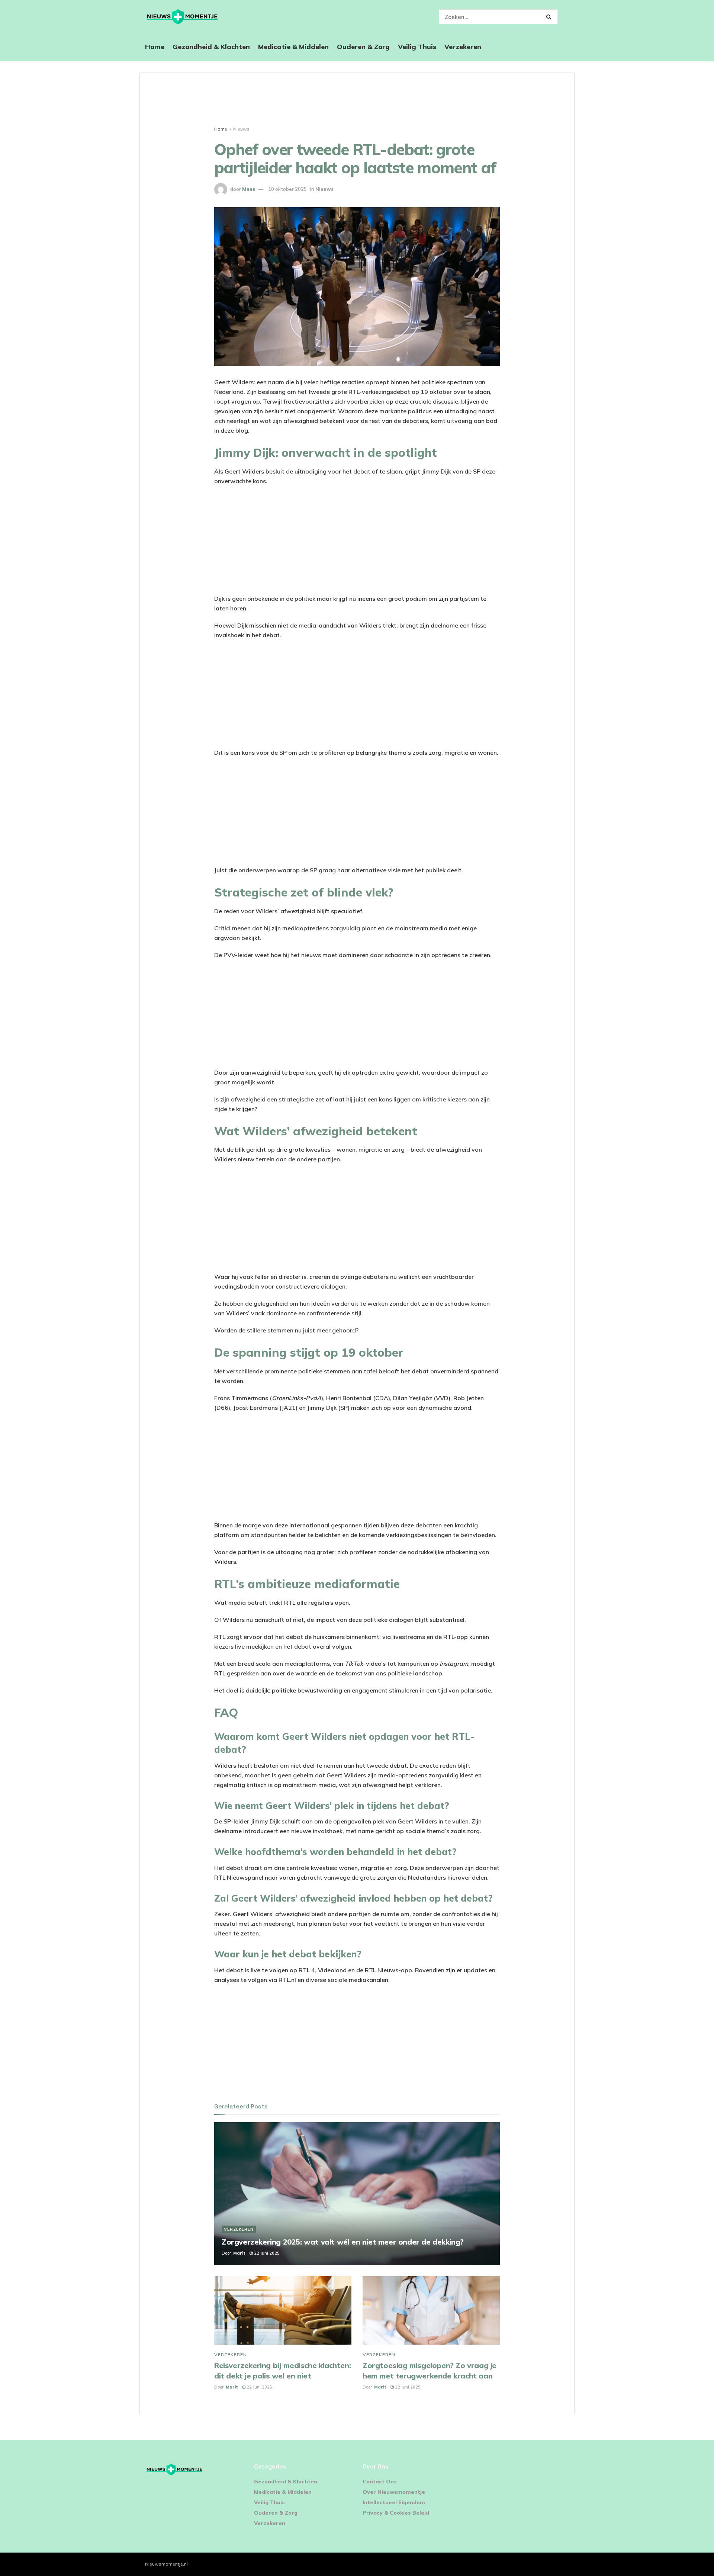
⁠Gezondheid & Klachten (211, 47)
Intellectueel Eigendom (394, 2502)
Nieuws (241, 129)
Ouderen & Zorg (363, 47)
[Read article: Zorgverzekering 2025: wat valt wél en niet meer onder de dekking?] (357, 2194)
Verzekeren (463, 47)
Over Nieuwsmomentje (394, 2492)
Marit (239, 2253)
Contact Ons (380, 2482)
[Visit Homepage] (182, 17)
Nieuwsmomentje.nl (166, 2564)
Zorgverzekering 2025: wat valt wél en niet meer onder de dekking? (343, 2242)
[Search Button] (550, 17)
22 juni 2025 (266, 2253)
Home (155, 47)
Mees (249, 189)
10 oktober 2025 (287, 189)
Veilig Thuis (417, 47)
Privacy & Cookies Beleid (396, 2513)
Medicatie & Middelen (293, 47)
